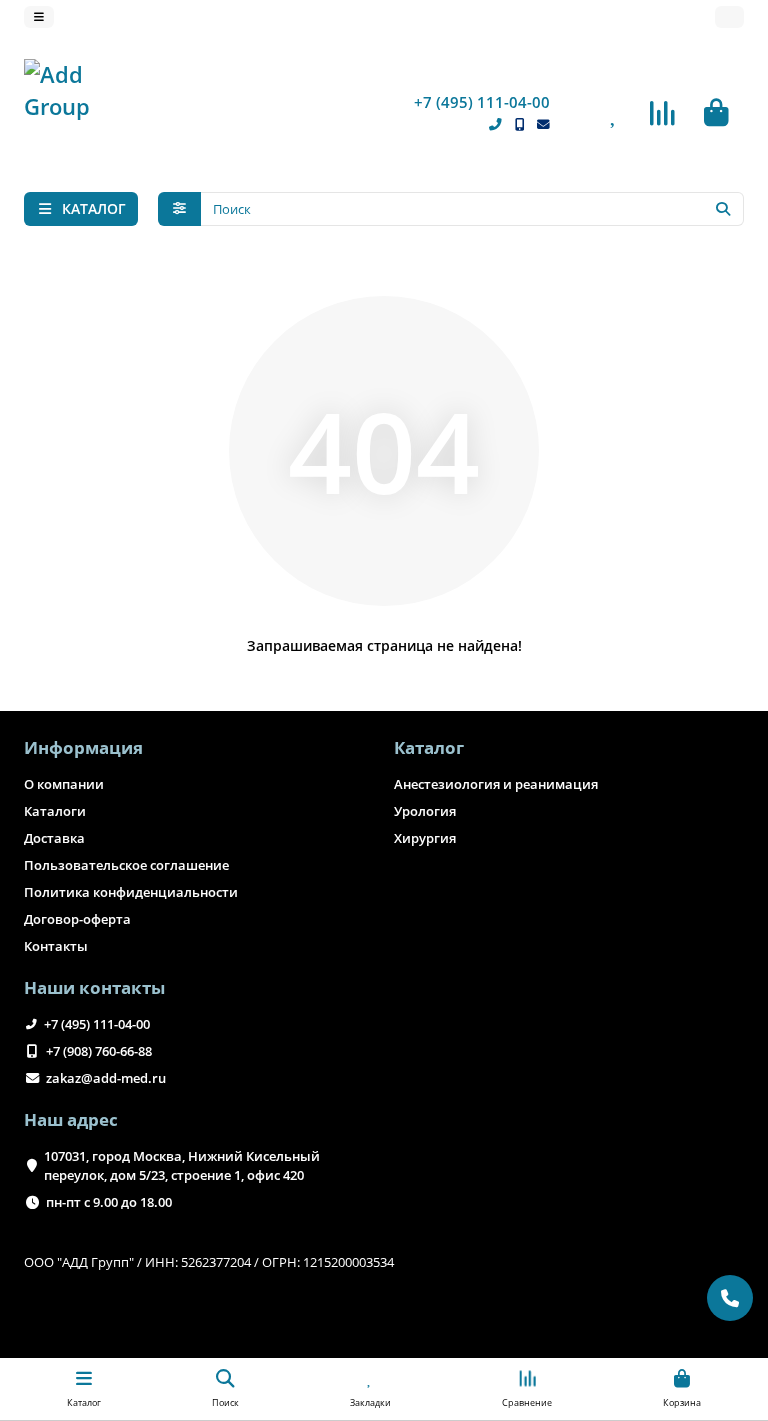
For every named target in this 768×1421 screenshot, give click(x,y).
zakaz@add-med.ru (106, 1078)
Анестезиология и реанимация (496, 784)
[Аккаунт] (729, 17)
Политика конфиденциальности (131, 892)
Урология (425, 811)
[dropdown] (39, 17)
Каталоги (55, 811)
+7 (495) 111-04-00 (482, 102)
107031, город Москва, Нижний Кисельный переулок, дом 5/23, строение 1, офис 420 (182, 1165)
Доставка (54, 838)
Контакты (56, 946)
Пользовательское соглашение (126, 865)
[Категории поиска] (179, 209)
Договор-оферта (77, 919)
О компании (64, 784)
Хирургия (425, 838)
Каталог (429, 747)
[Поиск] (723, 209)
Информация (83, 747)
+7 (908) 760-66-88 (99, 1051)
